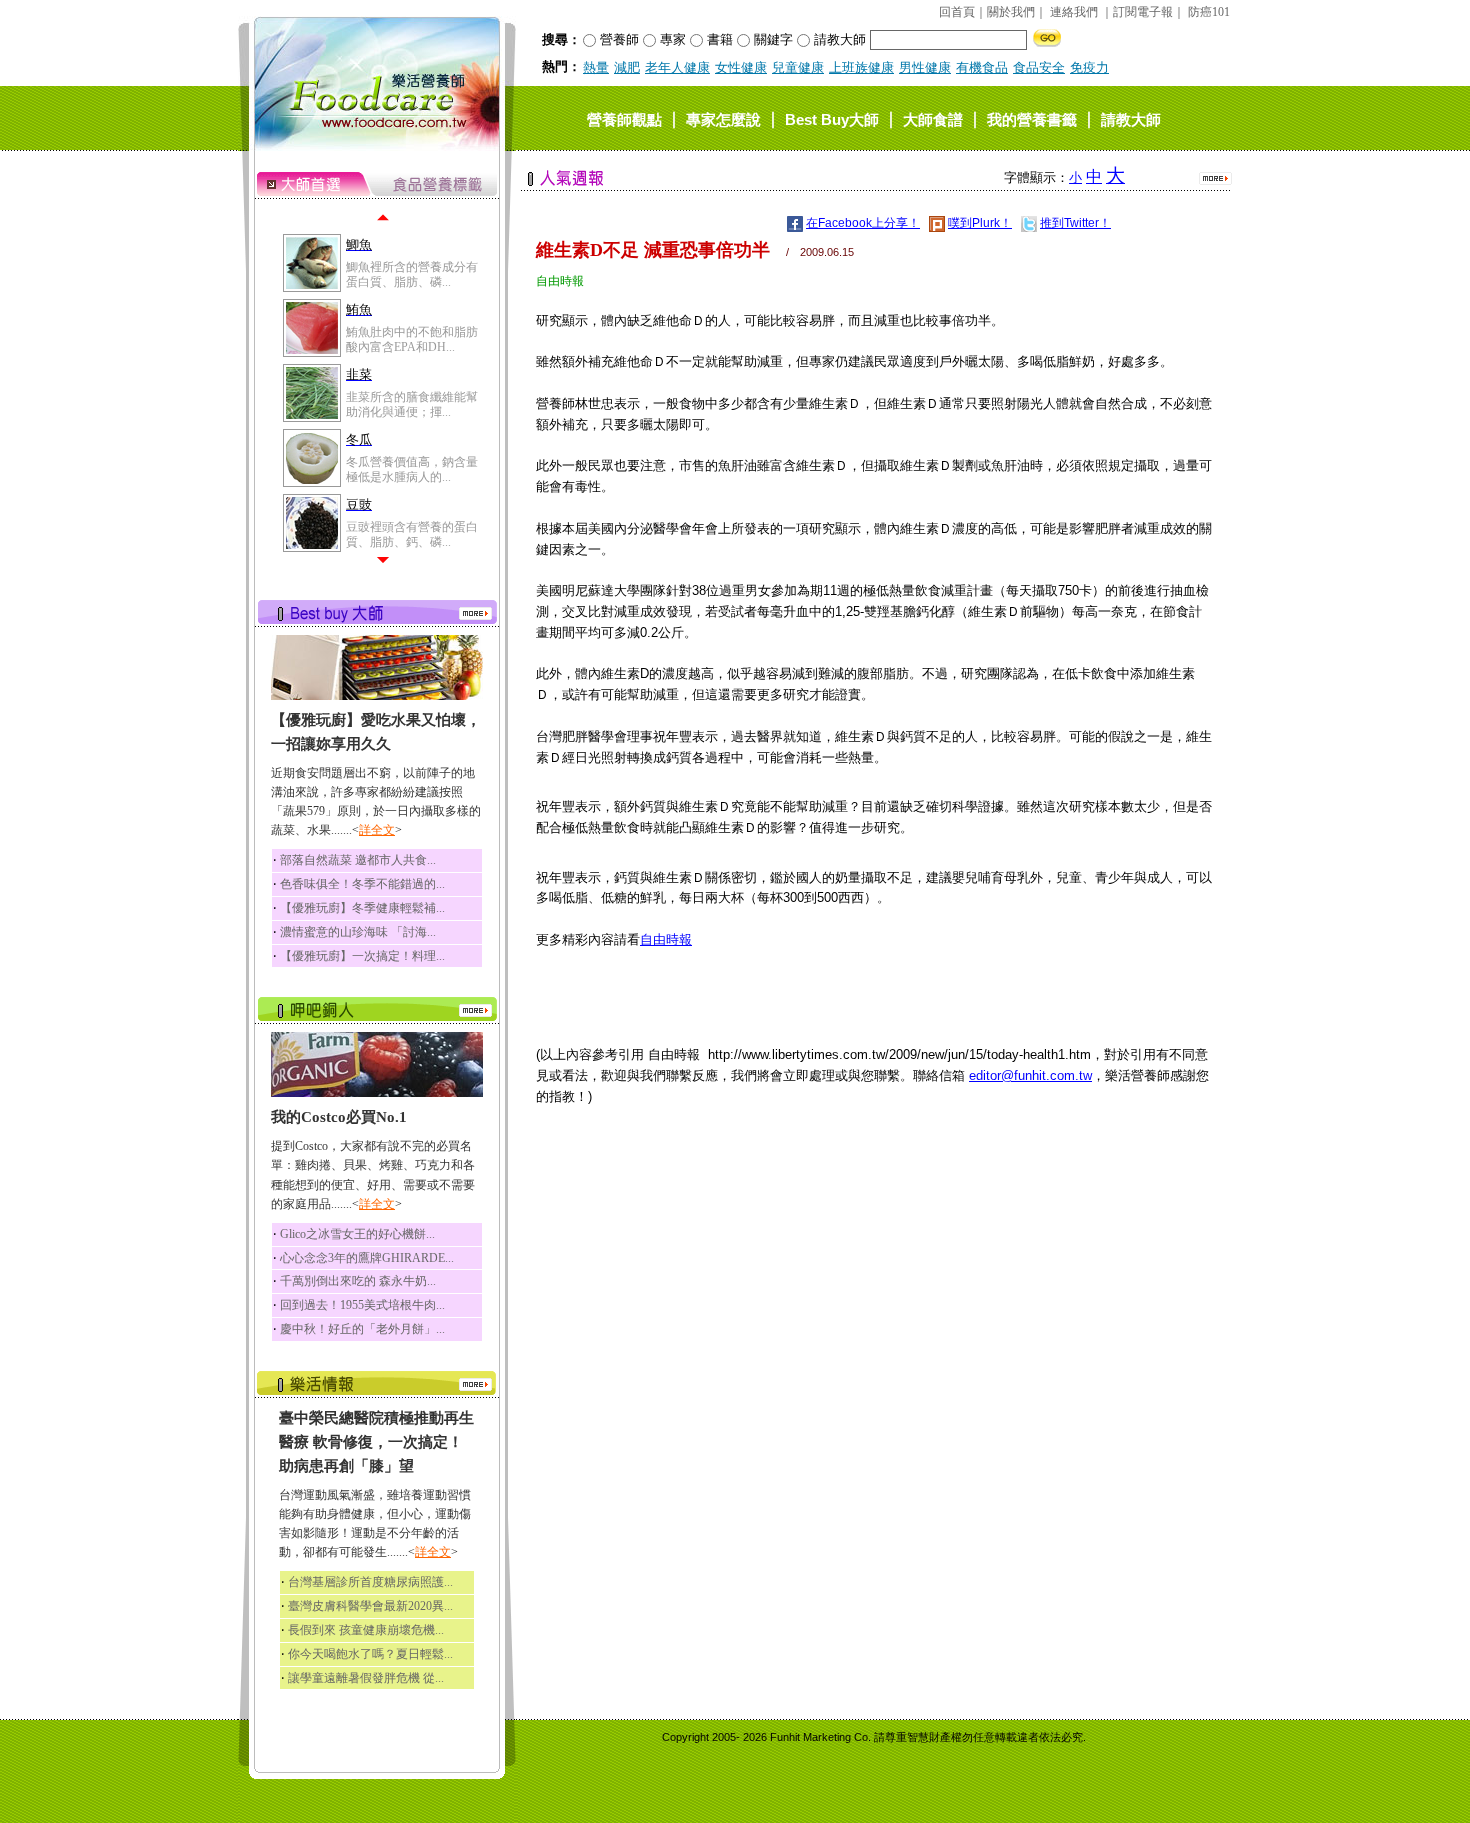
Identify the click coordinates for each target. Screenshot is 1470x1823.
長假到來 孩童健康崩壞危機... (366, 1630)
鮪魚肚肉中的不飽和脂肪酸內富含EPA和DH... (412, 339)
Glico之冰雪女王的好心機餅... (357, 1234)
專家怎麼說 (723, 118)
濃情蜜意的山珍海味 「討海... (358, 932)
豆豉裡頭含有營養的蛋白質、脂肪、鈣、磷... (412, 534)
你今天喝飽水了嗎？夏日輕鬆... (370, 1654)
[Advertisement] (874, 1263)
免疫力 (1089, 67)
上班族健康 (861, 67)
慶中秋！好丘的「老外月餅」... (362, 1329)
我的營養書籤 (1032, 118)
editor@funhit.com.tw (1030, 1075)
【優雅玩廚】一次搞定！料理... (362, 956)
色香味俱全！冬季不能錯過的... (362, 884)
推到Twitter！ (1075, 223)
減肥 (627, 67)
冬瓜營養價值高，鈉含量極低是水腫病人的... (412, 469)
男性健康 (925, 67)
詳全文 (377, 830)
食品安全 (1039, 67)
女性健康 (741, 67)
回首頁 (957, 12)
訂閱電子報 (1143, 12)
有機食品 (982, 67)
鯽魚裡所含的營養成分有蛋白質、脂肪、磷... (412, 274)
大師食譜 (933, 118)
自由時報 (666, 939)
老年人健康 (677, 67)
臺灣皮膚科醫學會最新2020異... (370, 1606)
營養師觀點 (624, 118)
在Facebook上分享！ (863, 223)
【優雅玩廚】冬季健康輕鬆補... (362, 908)
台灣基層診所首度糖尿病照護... (370, 1582)
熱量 (596, 67)
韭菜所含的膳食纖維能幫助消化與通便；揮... (412, 404)
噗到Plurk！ (980, 223)
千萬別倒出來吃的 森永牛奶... (358, 1281)
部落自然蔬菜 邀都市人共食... (358, 860)
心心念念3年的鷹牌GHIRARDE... (367, 1258)
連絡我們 (1074, 12)
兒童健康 (798, 67)
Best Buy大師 (832, 118)
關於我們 (1011, 12)
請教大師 (1131, 118)
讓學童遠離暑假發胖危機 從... (366, 1678)
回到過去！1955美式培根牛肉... (362, 1305)
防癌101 (1209, 12)
